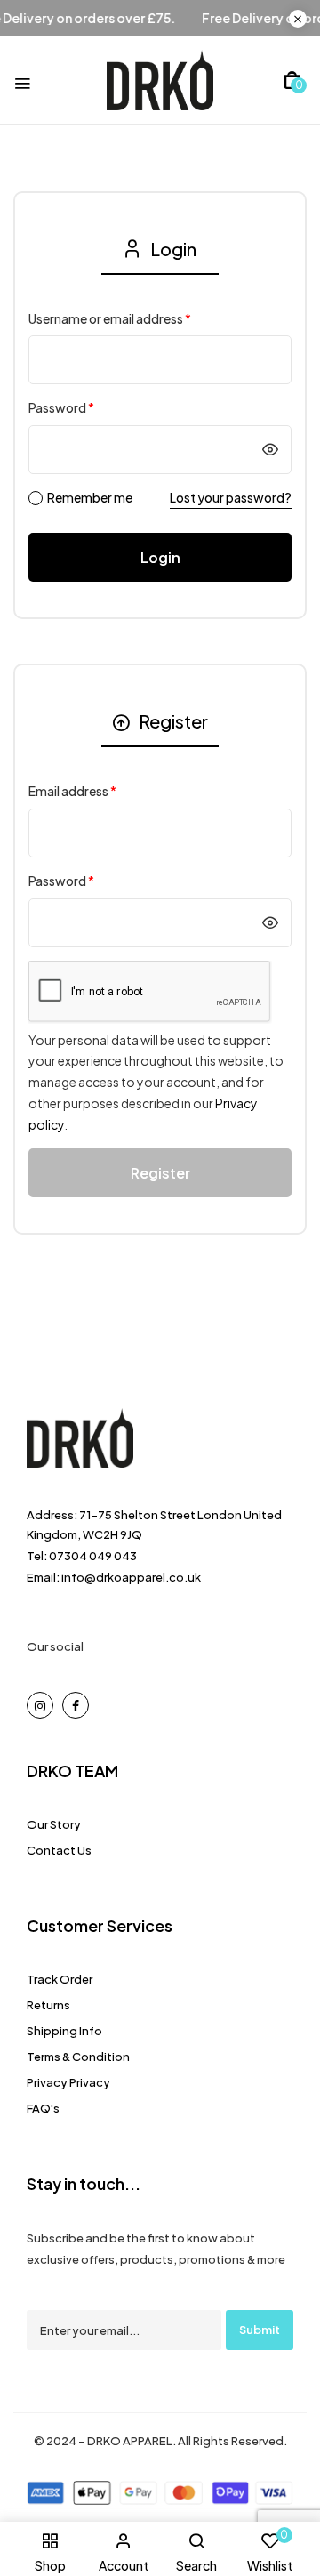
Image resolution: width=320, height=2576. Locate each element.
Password (61, 407)
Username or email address (110, 318)
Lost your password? (231, 497)
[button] (292, 80)
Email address (72, 791)
